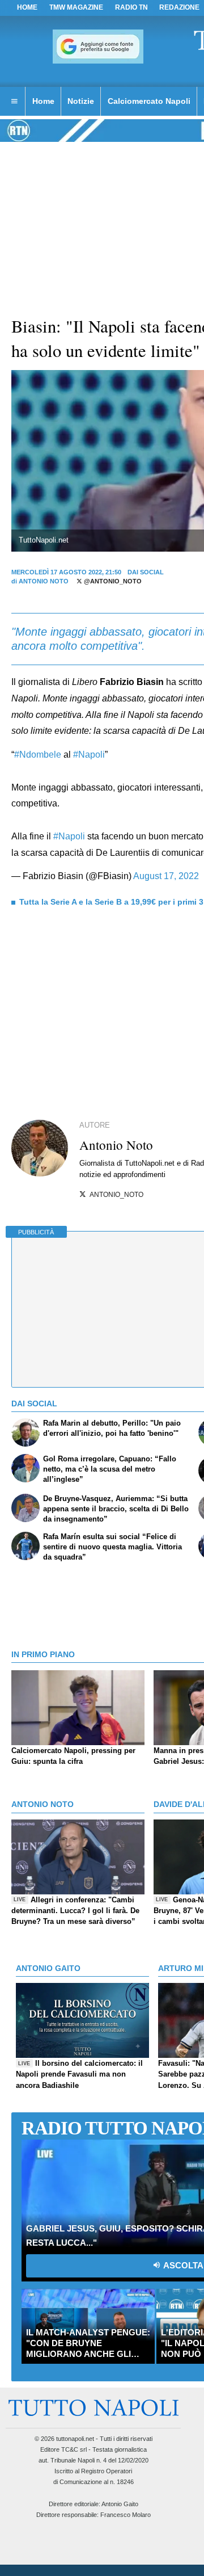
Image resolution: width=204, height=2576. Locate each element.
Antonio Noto (44, 581)
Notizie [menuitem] (81, 101)
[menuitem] (14, 102)
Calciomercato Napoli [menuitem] (149, 101)
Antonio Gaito (120, 2504)
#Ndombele (38, 755)
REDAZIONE (179, 7)
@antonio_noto (112, 581)
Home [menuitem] (43, 101)
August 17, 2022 (166, 876)
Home (27, 7)
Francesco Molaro (126, 2515)
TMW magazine (76, 7)
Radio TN (131, 7)
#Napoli (89, 755)
